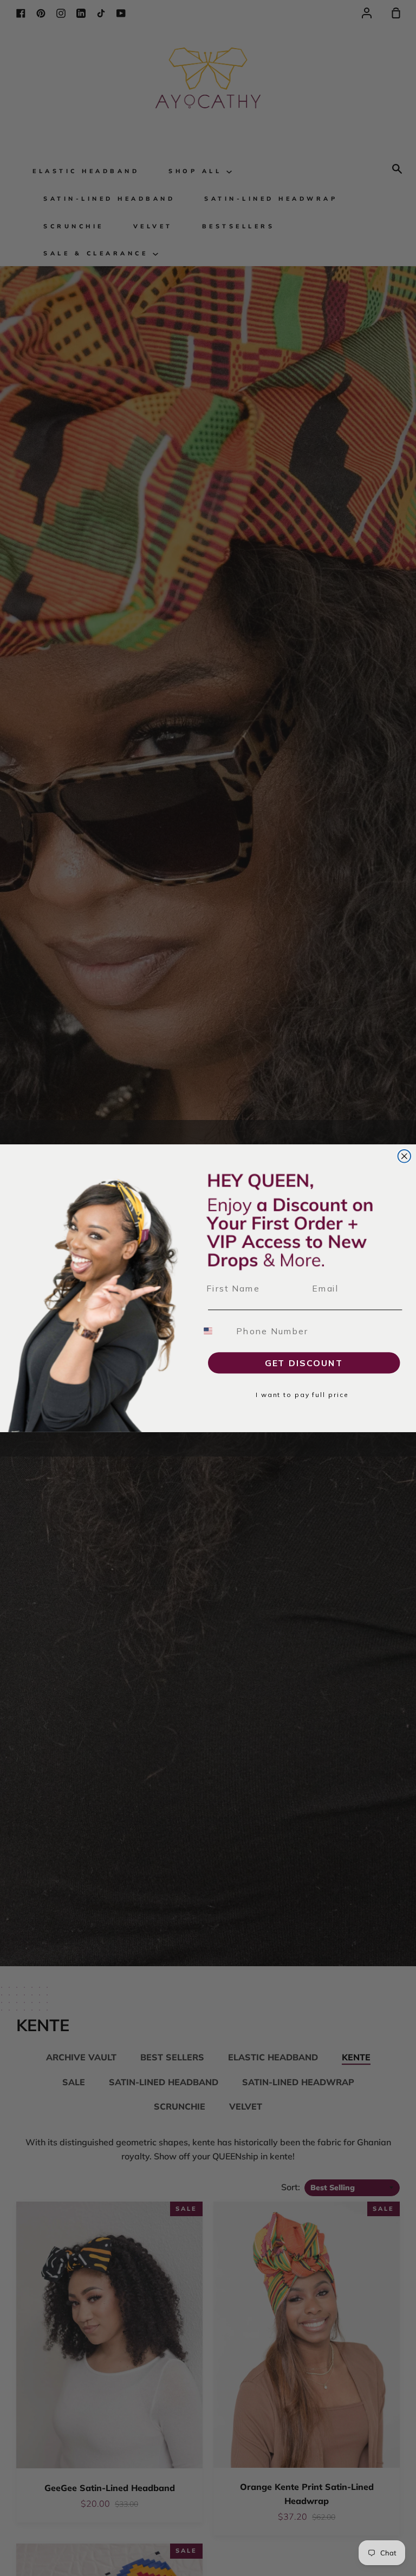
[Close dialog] (405, 1156)
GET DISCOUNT (304, 1363)
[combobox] (214, 1331)
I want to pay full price (302, 1395)
